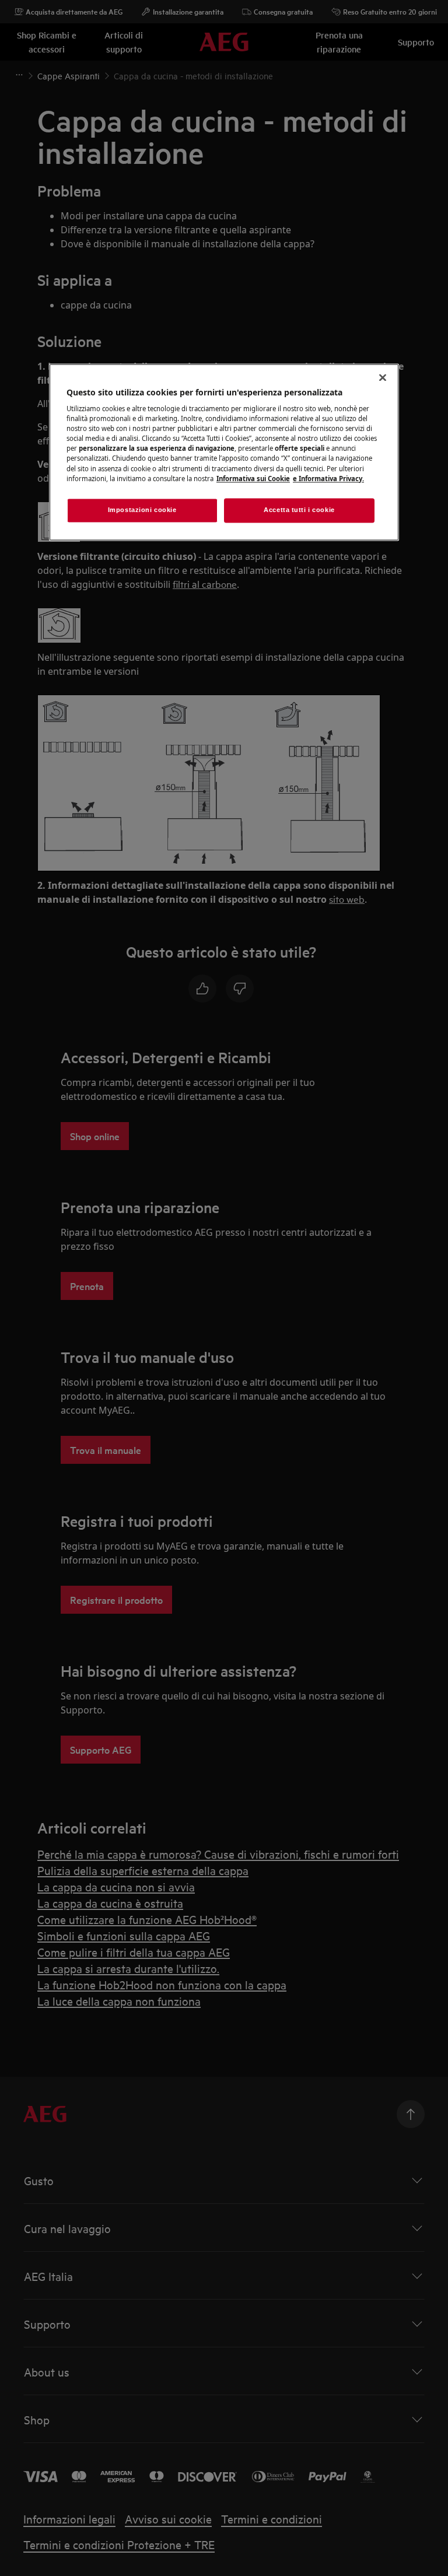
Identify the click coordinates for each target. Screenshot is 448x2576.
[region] (224, 452)
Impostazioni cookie (142, 510)
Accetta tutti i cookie (299, 510)
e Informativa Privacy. (328, 479)
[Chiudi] (383, 377)
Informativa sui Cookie (253, 479)
